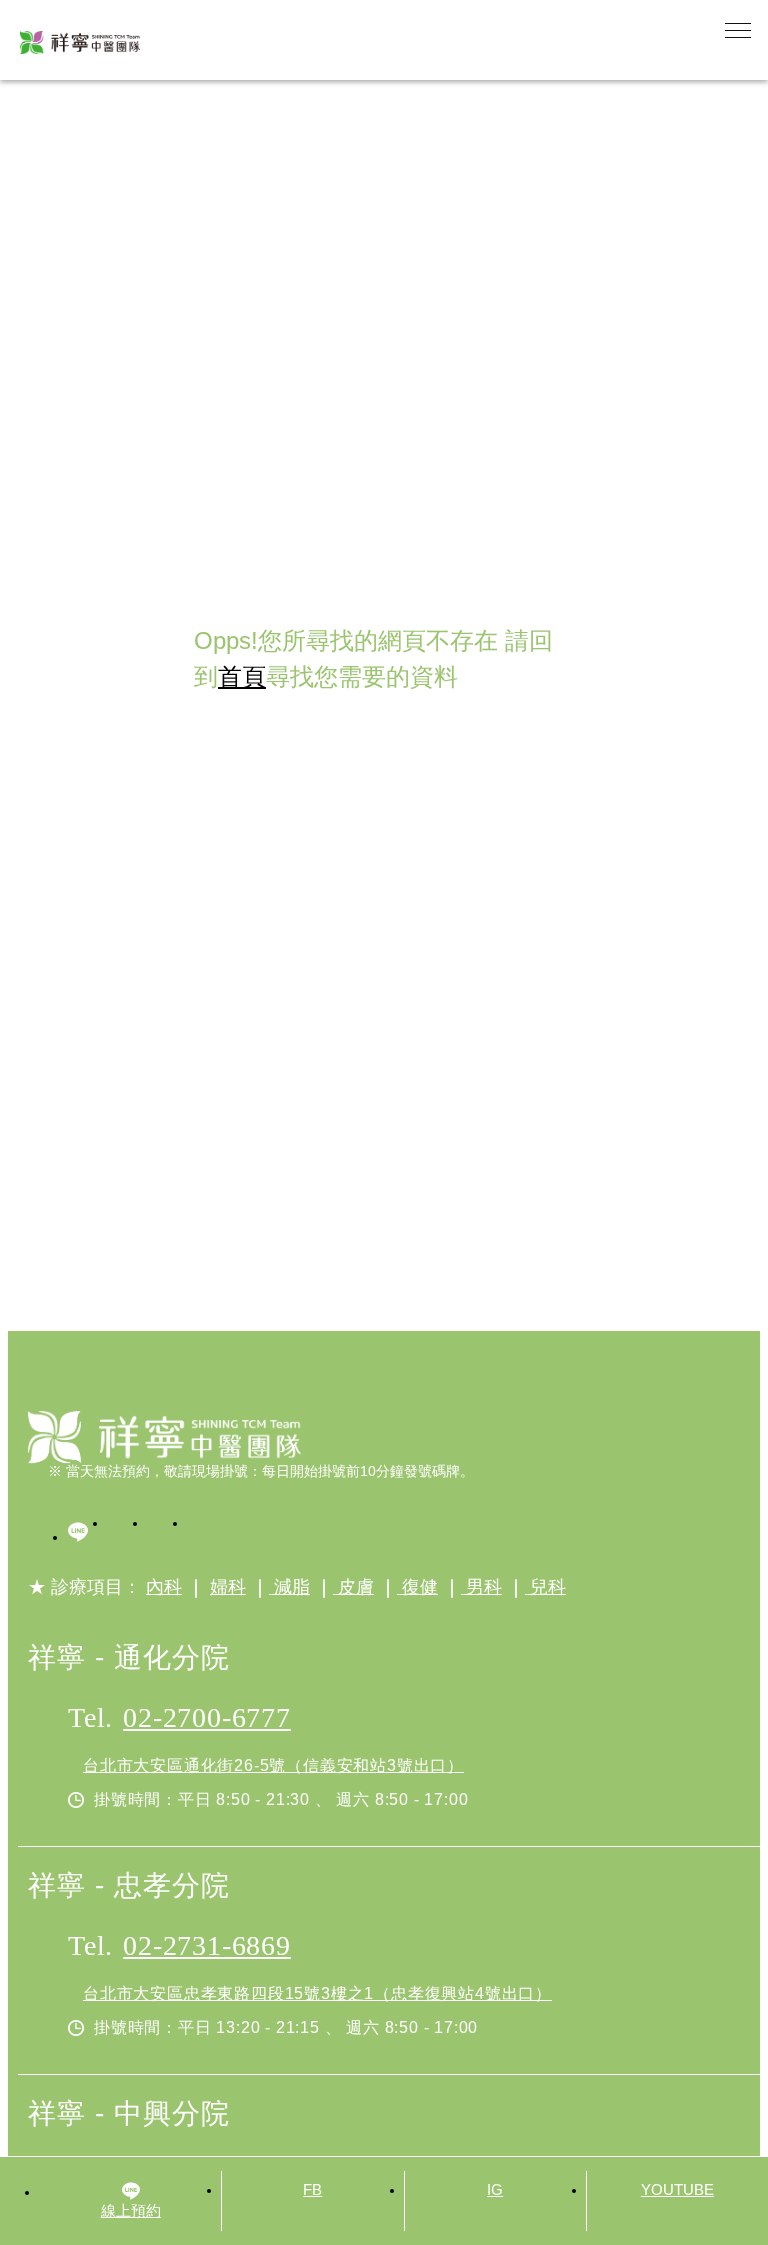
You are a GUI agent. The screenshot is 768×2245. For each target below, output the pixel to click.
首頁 (242, 676)
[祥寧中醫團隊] (164, 1437)
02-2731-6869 (207, 1945)
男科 (481, 1587)
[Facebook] (128, 1535)
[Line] (88, 1535)
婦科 (228, 1587)
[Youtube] (208, 1535)
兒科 (545, 1587)
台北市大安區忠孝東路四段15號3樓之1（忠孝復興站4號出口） (317, 1993)
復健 (417, 1587)
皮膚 (353, 1587)
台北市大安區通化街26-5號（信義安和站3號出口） (273, 1765)
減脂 (289, 1587)
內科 (164, 1587)
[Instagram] (168, 1535)
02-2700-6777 (207, 1717)
